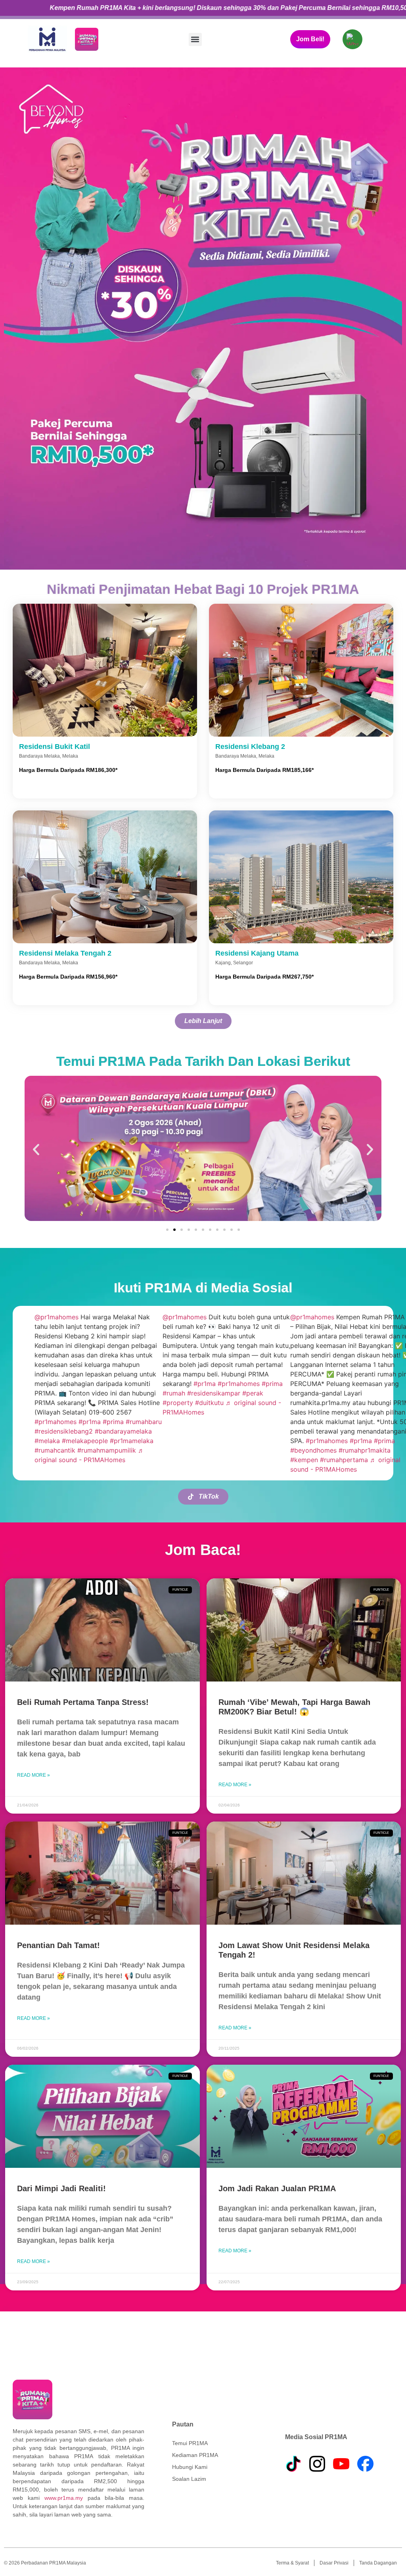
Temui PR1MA (190, 2443)
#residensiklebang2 (64, 1431)
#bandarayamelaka (123, 1431)
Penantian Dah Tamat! (58, 1945)
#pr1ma (90, 1422)
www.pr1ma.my (64, 2498)
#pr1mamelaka (132, 1441)
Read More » (34, 1775)
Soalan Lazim (189, 2479)
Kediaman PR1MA (195, 2455)
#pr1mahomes (56, 1422)
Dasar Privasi (334, 2563)
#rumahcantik (55, 1450)
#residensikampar (214, 1393)
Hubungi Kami (190, 2467)
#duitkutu (209, 1403)
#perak (253, 1393)
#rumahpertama (344, 1460)
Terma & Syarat (292, 2563)
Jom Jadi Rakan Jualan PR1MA (277, 2188)
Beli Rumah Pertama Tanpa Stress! (83, 1702)
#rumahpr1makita (365, 1450)
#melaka (47, 1441)
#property (178, 1403)
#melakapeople (85, 1441)
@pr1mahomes (56, 1317)
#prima (113, 1422)
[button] (195, 39)
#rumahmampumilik (107, 1450)
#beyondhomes (313, 1450)
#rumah (174, 1393)
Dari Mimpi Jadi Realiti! (61, 2188)
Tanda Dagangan (378, 2563)
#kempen (304, 1460)
